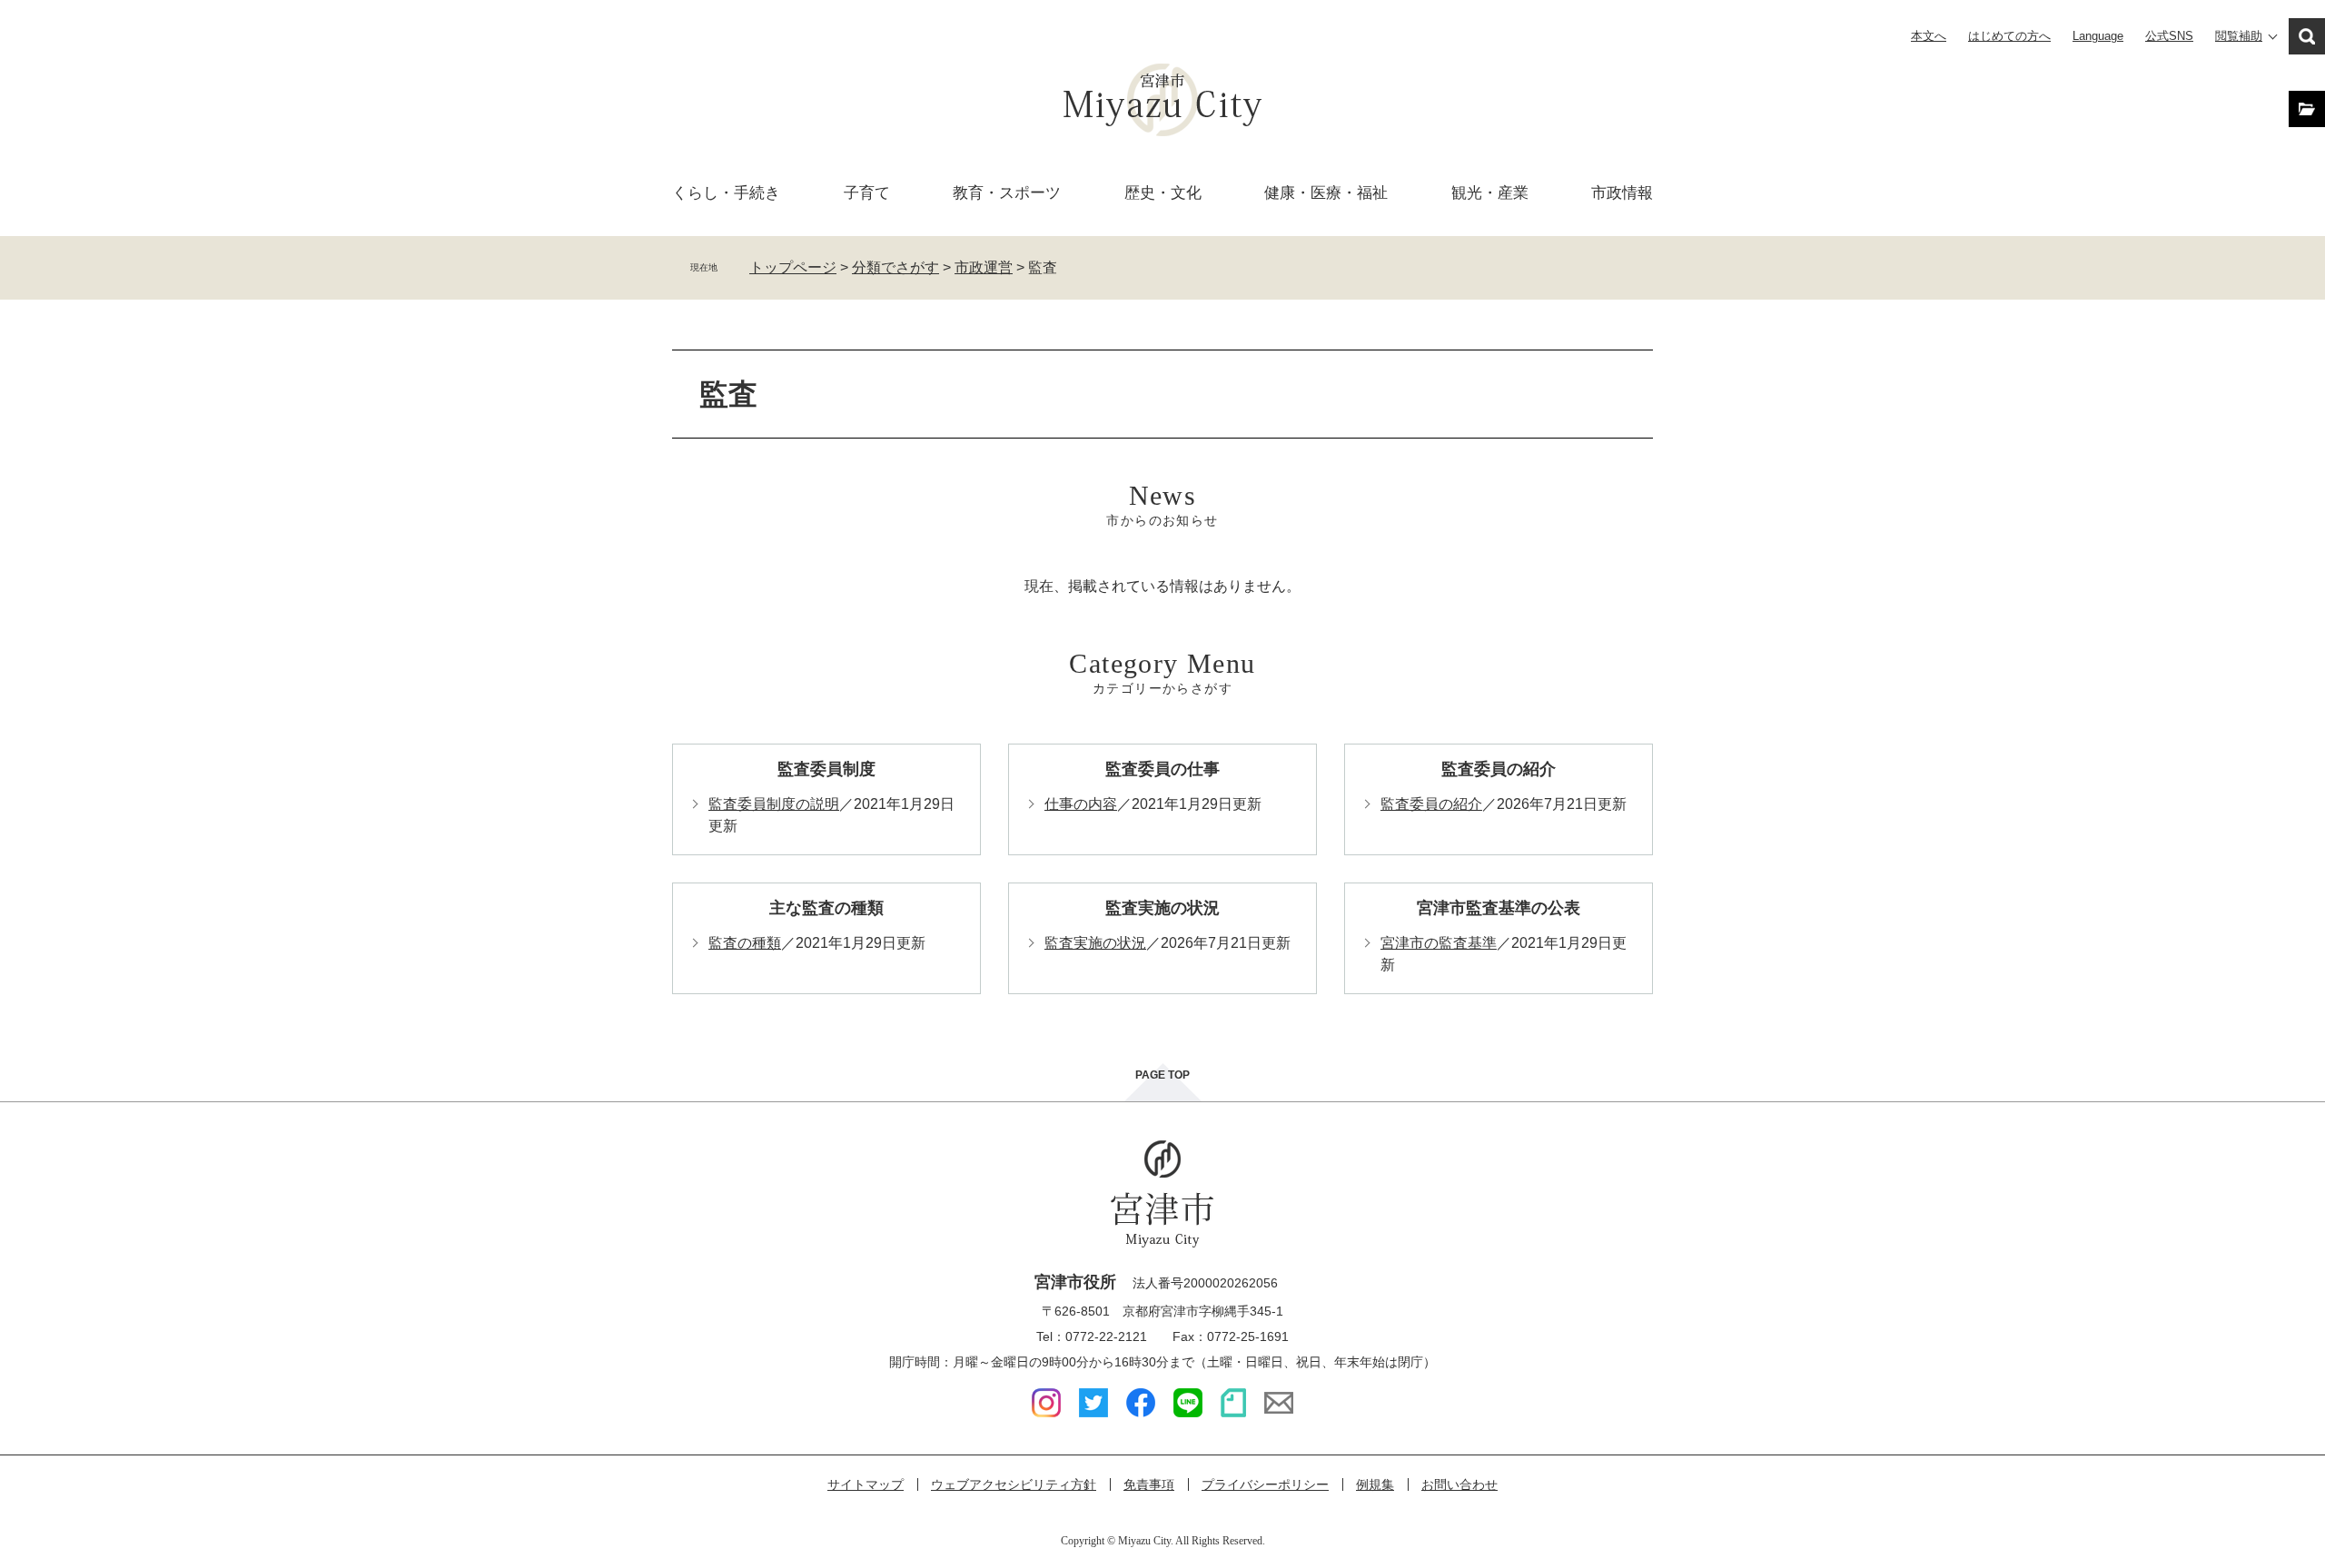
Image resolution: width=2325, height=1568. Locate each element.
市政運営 (984, 267)
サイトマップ (866, 1484)
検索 (2307, 36)
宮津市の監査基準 (1439, 943)
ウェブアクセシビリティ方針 (1014, 1484)
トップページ (793, 267)
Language (2098, 36)
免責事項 (1149, 1484)
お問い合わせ (1459, 1484)
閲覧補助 (2239, 36)
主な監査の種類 (826, 908)
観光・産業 (1490, 193)
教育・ (1007, 193)
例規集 (1375, 1484)
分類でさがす (895, 267)
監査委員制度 (826, 769)
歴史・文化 (1163, 193)
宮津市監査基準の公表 (1499, 908)
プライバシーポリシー (1265, 1484)
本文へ (1929, 36)
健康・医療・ (1326, 193)
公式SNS (2169, 36)
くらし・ (726, 193)
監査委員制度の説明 (774, 804)
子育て (867, 193)
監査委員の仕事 (1162, 769)
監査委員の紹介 (1499, 769)
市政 (1622, 193)
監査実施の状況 (1162, 908)
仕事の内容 (1081, 804)
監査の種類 (745, 943)
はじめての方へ (2009, 36)
